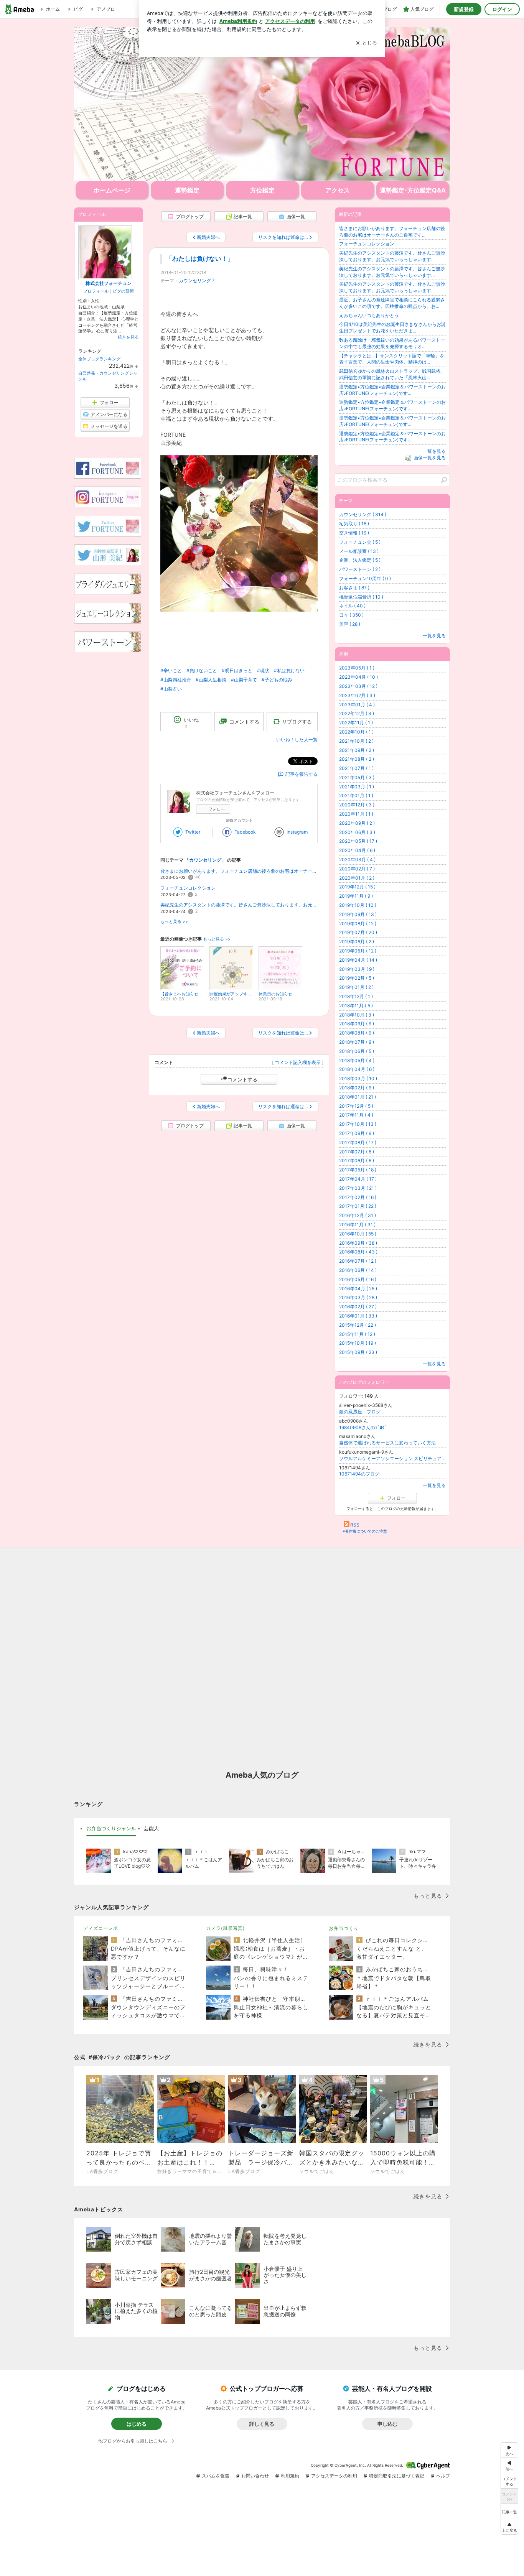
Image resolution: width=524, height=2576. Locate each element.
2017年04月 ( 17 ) (358, 1179)
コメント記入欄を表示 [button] (298, 1062)
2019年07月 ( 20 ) (358, 932)
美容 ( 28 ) (350, 624)
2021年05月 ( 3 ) (357, 777)
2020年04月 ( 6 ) (357, 850)
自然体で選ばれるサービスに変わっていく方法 (387, 1443)
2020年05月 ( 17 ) (358, 841)
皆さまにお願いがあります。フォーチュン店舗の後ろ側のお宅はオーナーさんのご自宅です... (239, 871)
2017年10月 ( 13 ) (358, 1124)
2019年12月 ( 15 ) (357, 887)
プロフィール (96, 291)
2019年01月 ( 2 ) (356, 987)
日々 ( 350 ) (351, 615)
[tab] (111, 1829)
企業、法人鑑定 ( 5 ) (360, 560)
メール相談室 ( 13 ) (359, 551)
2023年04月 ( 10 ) (358, 677)
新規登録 (464, 9)
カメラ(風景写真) (225, 1928)
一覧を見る (434, 451)
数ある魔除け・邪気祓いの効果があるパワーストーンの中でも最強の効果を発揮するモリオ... (392, 343)
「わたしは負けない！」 (200, 259)
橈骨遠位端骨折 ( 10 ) (361, 597)
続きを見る (128, 337)
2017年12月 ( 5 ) (356, 1106)
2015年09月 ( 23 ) (358, 1352)
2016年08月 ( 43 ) (358, 1252)
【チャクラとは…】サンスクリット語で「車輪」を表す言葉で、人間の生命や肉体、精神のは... (392, 359)
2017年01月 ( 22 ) (358, 1206)
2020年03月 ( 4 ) (357, 859)
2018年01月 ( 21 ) (358, 1097)
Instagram (297, 832)
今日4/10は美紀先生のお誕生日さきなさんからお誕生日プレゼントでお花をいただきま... (392, 327)
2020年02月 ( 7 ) (357, 869)
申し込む (387, 2424)
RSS (355, 1525)
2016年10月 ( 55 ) (358, 1234)
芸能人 (151, 1828)
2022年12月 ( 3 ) (357, 713)
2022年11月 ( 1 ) (356, 723)
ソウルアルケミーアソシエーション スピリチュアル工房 (392, 1458)
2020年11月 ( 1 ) (356, 814)
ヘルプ (443, 2476)
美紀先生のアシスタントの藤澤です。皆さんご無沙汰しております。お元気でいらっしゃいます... (239, 905)
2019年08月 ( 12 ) (358, 924)
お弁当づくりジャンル (111, 1828)
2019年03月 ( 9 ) (357, 969)
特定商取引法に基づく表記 (397, 2476)
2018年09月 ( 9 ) (357, 1024)
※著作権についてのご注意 (365, 1531)
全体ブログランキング (99, 359)
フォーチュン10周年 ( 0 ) (365, 578)
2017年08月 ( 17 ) (358, 1142)
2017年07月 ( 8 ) (357, 1152)
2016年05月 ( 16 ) (358, 1279)
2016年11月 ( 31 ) (357, 1225)
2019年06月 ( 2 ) (357, 942)
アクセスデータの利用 (334, 2476)
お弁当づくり (344, 1928)
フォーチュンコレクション (188, 888)
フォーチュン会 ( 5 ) (360, 542)
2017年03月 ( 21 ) (358, 1188)
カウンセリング (195, 280)
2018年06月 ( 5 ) (357, 1051)
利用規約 (290, 2476)
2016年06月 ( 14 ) (358, 1270)
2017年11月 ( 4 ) (356, 1115)
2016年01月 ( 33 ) (358, 1316)
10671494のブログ (359, 1474)
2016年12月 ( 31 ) (358, 1215)
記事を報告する (302, 774)
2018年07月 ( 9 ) (357, 1042)
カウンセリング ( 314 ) (363, 514)
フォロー (217, 809)
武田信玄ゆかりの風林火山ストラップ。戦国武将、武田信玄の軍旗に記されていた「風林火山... (392, 374)
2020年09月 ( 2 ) (357, 823)
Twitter (193, 832)
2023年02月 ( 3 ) (357, 695)
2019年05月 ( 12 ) (358, 951)
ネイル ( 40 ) (352, 606)
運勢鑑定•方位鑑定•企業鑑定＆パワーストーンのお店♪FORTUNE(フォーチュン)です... (392, 390)
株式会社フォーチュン (109, 283)
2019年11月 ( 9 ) (356, 896)
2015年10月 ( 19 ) (358, 1343)
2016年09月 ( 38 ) (358, 1243)
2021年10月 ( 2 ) (356, 741)
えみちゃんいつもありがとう (369, 315)
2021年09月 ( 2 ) (357, 750)
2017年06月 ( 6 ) (357, 1161)
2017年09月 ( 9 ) (357, 1133)
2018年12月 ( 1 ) (356, 996)
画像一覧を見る (430, 458)
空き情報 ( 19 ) (354, 533)
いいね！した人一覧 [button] (297, 739)
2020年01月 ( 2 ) (357, 878)
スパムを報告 (216, 2476)
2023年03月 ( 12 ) (358, 686)
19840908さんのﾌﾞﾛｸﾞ (363, 1427)
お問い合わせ (255, 2476)
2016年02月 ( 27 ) (358, 1307)
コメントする (242, 1079)
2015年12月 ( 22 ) (358, 1325)
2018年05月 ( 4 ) (357, 1060)
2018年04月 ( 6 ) (357, 1069)
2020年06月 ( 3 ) (357, 832)
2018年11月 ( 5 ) (356, 1006)
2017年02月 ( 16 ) (358, 1197)
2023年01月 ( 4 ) (357, 705)
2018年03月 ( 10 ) (358, 1078)
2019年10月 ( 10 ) (358, 905)
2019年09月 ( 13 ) (358, 914)
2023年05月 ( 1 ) (357, 668)
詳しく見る (262, 2424)
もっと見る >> (174, 922)
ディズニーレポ (101, 1928)
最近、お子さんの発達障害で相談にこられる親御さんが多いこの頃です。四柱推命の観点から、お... (392, 303)
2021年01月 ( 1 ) (356, 795)
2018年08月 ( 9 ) (357, 1033)
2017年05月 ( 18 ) (358, 1170)
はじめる (137, 2424)
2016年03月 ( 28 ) (358, 1297)
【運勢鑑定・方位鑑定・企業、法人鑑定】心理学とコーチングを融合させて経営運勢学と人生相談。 (262, 104)
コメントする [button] (244, 722)
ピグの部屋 (123, 291)
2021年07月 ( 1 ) (356, 768)
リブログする (297, 722)
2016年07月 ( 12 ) (358, 1261)
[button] (509, 2527)
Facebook (245, 832)
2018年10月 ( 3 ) (357, 1015)
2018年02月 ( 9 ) (357, 1088)
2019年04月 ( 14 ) (358, 960)
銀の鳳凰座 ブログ (360, 1412)
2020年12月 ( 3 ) (357, 805)
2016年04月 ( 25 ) (358, 1289)
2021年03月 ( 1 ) (357, 787)
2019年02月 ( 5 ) (357, 978)
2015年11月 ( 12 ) (357, 1334)
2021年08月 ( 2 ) (357, 759)
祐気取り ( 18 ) (354, 524)
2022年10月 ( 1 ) (356, 732)
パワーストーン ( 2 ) (360, 569)
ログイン (502, 9)
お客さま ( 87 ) (354, 588)
